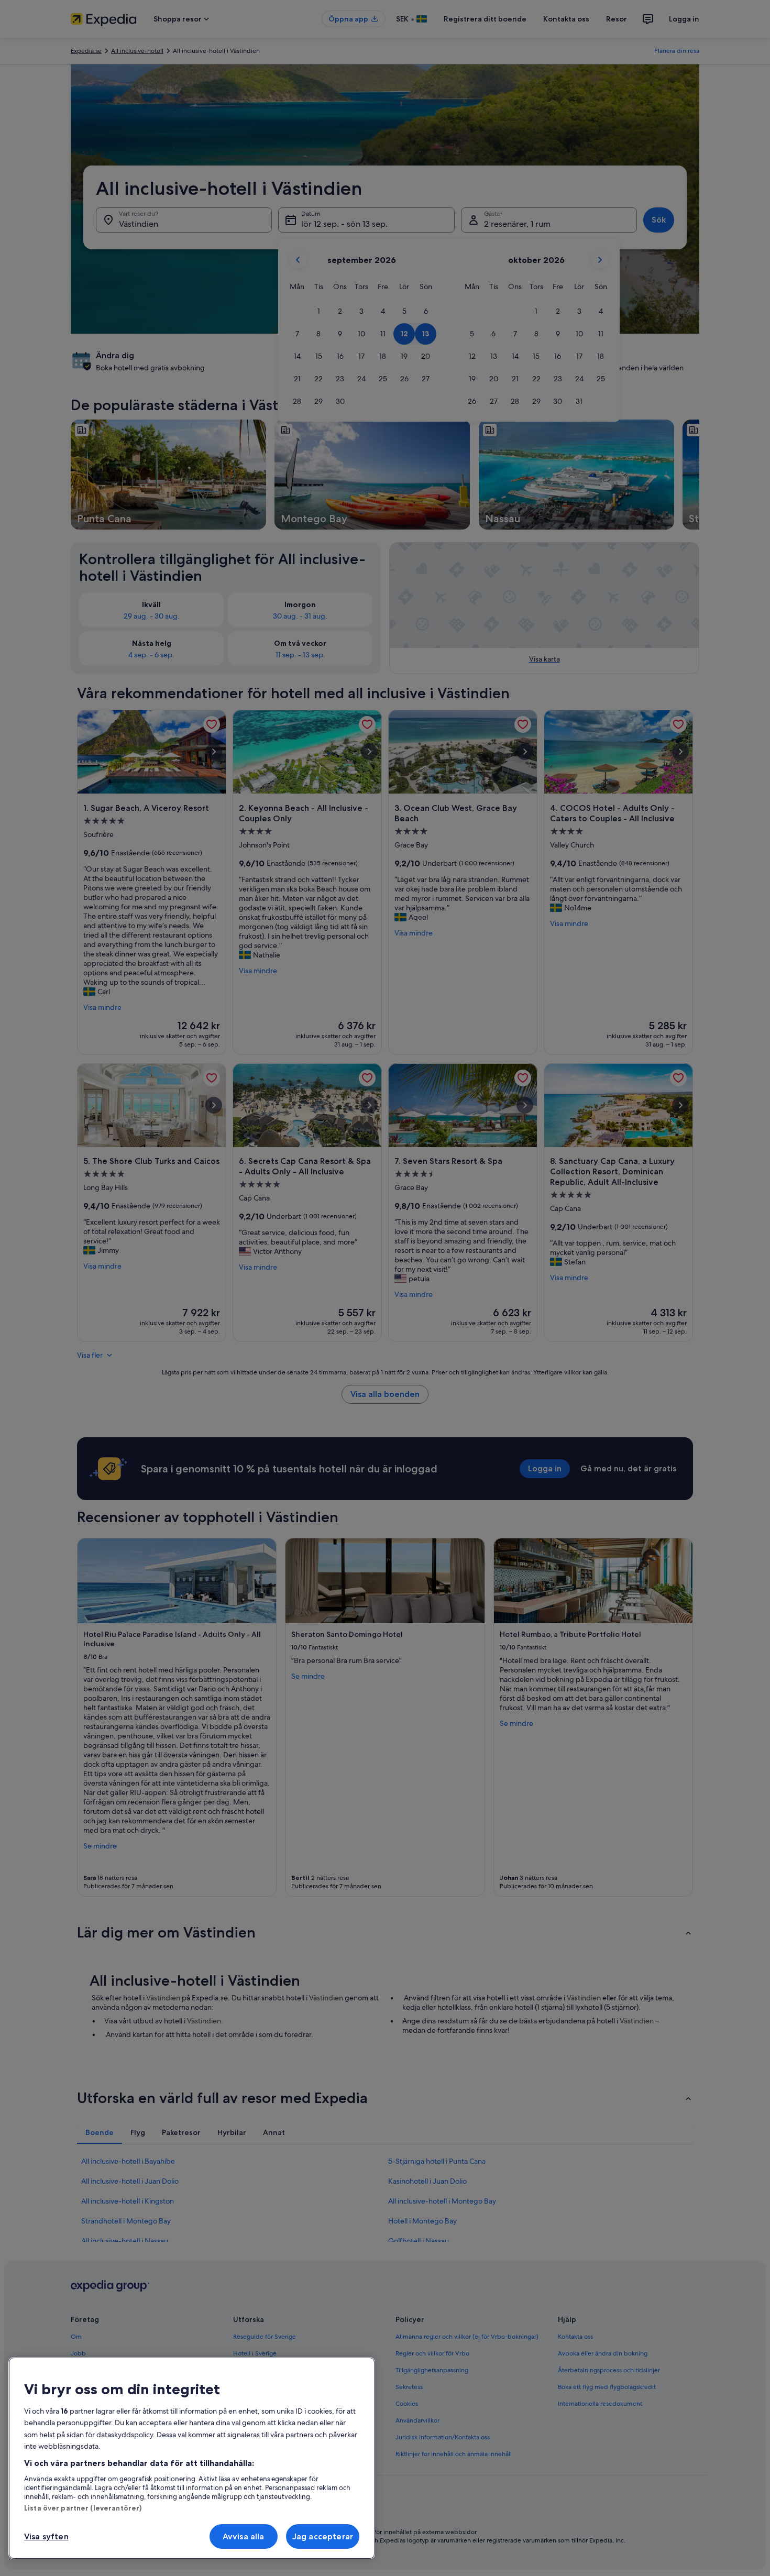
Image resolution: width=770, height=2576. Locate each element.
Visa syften (46, 2536)
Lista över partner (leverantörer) (83, 2508)
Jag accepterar (323, 2536)
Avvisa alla (244, 2536)
